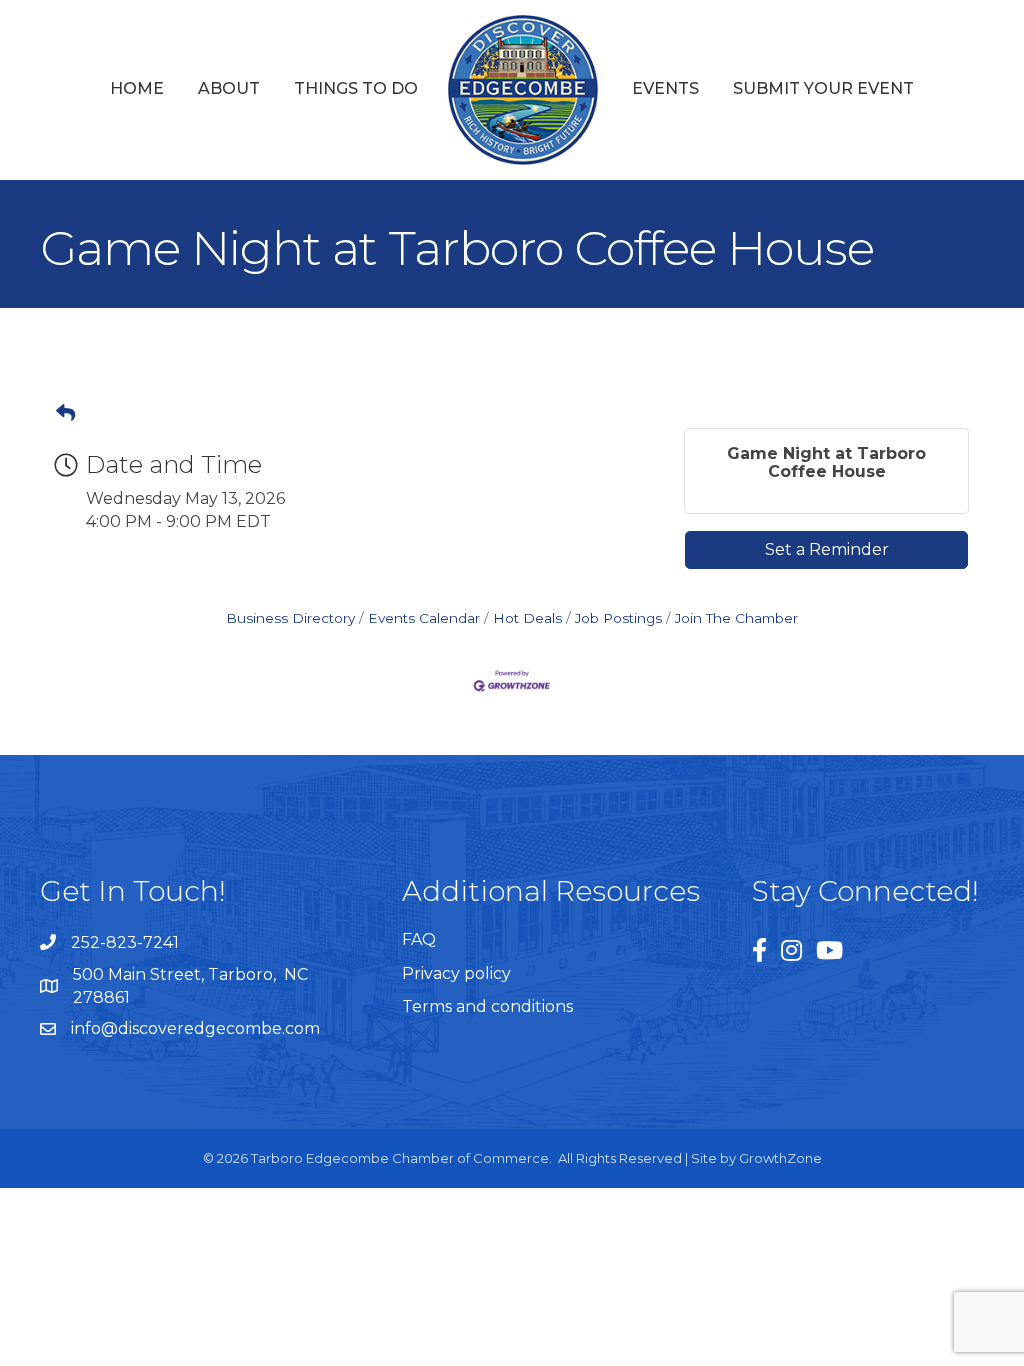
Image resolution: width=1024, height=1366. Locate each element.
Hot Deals (527, 618)
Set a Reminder (827, 549)
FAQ (419, 939)
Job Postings (618, 618)
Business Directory (290, 618)
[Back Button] (65, 414)
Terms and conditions (487, 1006)
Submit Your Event (823, 88)
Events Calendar (424, 618)
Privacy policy (456, 973)
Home (137, 88)
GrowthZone (780, 1158)
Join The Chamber (736, 618)
